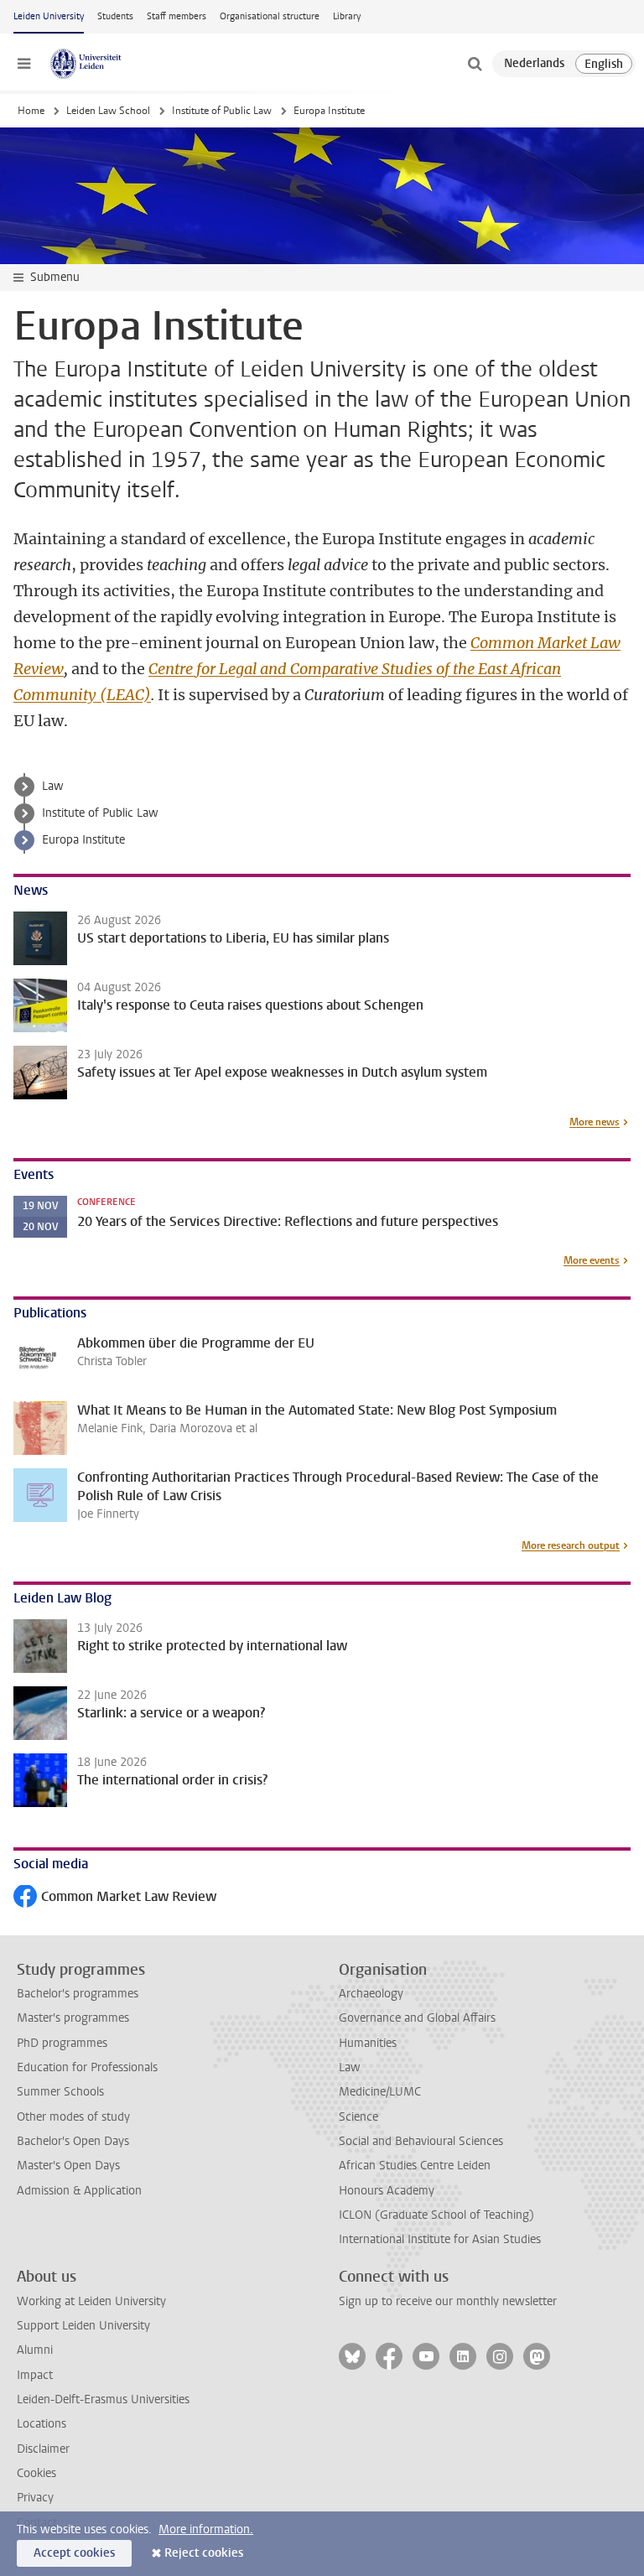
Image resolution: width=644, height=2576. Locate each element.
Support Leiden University (83, 2326)
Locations (42, 2424)
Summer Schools (60, 2092)
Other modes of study (73, 2117)
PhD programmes (62, 2043)
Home (31, 111)
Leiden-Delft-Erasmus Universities (103, 2399)
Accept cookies (74, 2553)
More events (592, 1260)
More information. (206, 2529)
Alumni (35, 2350)
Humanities (368, 2043)
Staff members (177, 16)
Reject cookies (204, 2553)
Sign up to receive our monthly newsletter (448, 2301)
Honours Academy (387, 2191)
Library (347, 16)
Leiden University (49, 16)
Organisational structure (270, 16)
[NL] (534, 64)
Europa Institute (83, 840)
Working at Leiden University (91, 2301)
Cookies (36, 2473)
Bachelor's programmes (78, 1994)
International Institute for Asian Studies (440, 2239)
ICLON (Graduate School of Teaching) (436, 2215)
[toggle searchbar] (475, 64)
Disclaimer (43, 2449)
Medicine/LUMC (380, 2092)
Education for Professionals (87, 2067)
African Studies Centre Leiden (415, 2166)
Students (115, 16)
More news (595, 1122)
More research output (571, 1545)
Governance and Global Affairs (417, 2018)
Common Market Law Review (115, 1898)
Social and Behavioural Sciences (421, 2141)
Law (53, 786)
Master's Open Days (68, 2166)
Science (358, 2117)
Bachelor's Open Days (73, 2141)
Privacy (35, 2498)
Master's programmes (73, 2018)
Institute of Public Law (222, 111)
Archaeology (371, 1994)
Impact (35, 2375)
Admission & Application (79, 2191)
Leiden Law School (108, 111)
